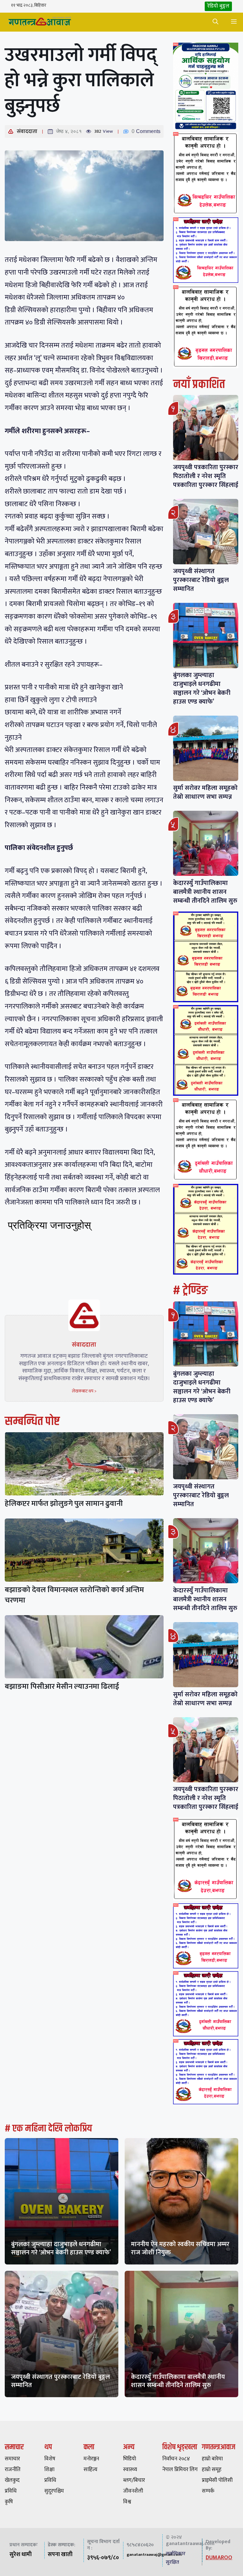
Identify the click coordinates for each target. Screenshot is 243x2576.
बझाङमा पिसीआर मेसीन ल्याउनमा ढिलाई (62, 1687)
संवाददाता (27, 131)
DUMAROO (219, 2558)
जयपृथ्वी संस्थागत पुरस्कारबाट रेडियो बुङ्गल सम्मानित (201, 580)
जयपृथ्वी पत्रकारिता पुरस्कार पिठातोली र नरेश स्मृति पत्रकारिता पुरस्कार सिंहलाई (206, 476)
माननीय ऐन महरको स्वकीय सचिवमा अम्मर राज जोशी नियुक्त (180, 2248)
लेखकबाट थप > (84, 1391)
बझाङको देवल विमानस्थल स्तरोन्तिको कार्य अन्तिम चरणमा (74, 1595)
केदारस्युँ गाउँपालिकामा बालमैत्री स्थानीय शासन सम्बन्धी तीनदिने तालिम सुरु (205, 892)
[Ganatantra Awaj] (40, 22)
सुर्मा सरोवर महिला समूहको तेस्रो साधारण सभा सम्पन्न (205, 792)
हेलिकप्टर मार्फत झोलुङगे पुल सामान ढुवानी (64, 1504)
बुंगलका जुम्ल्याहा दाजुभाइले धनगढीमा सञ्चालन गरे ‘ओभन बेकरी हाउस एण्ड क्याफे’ (202, 688)
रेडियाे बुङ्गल (218, 6)
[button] (215, 22)
